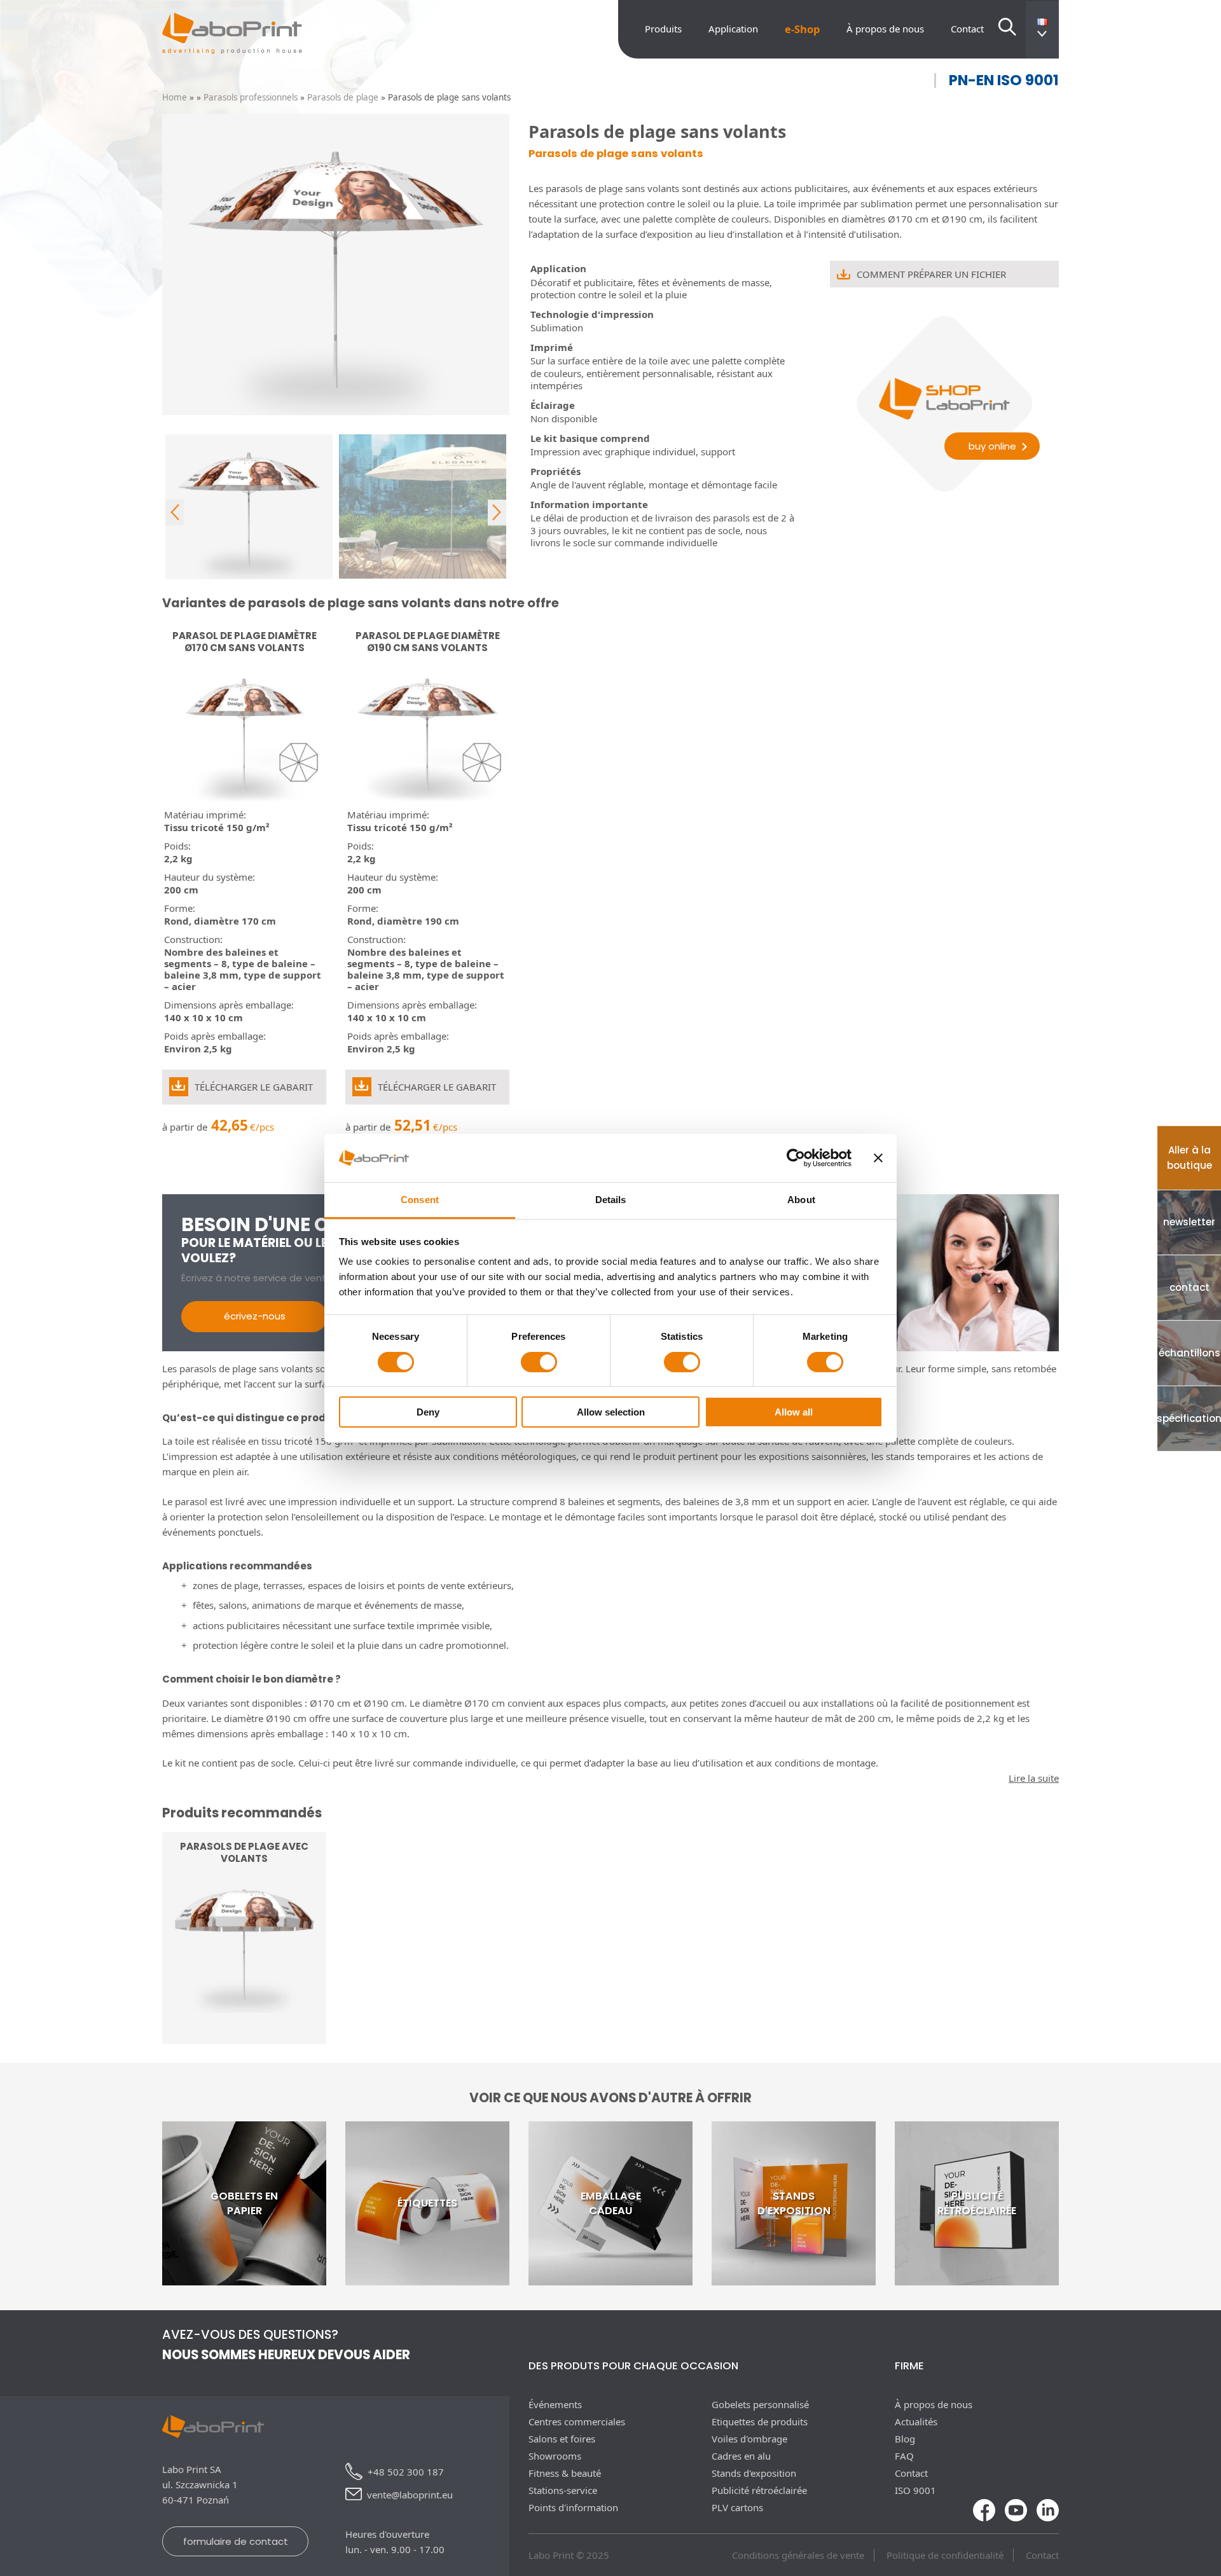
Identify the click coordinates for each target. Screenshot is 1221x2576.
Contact (967, 29)
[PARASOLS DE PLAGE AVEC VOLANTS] (244, 2036)
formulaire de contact (236, 2541)
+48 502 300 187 (406, 2472)
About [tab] (801, 1200)
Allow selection (611, 1412)
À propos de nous (885, 29)
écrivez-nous (255, 1316)
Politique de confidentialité (945, 2555)
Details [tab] (611, 1200)
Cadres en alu (741, 2456)
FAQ (904, 2456)
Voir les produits (245, 2008)
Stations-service (563, 2490)
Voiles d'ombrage (749, 2439)
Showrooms (555, 2456)
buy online (992, 446)
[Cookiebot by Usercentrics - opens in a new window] (796, 1158)
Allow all (794, 1412)
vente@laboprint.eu (410, 2495)
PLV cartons (737, 2507)
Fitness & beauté (565, 2473)
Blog (905, 2439)
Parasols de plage (343, 97)
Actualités (916, 2421)
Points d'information (573, 2507)
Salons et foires (562, 2439)
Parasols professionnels (251, 97)
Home (175, 97)
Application (733, 29)
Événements (555, 2404)
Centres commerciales (577, 2421)
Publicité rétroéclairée (759, 2490)
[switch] (539, 1362)
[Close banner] (878, 1158)
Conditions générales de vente (798, 2555)
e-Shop (802, 29)
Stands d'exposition (754, 2473)
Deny (428, 1412)
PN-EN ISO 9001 (1004, 80)
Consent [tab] (420, 1200)
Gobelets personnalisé (760, 2404)
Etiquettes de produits (760, 2421)
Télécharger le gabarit (254, 1087)
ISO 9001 (915, 2490)
